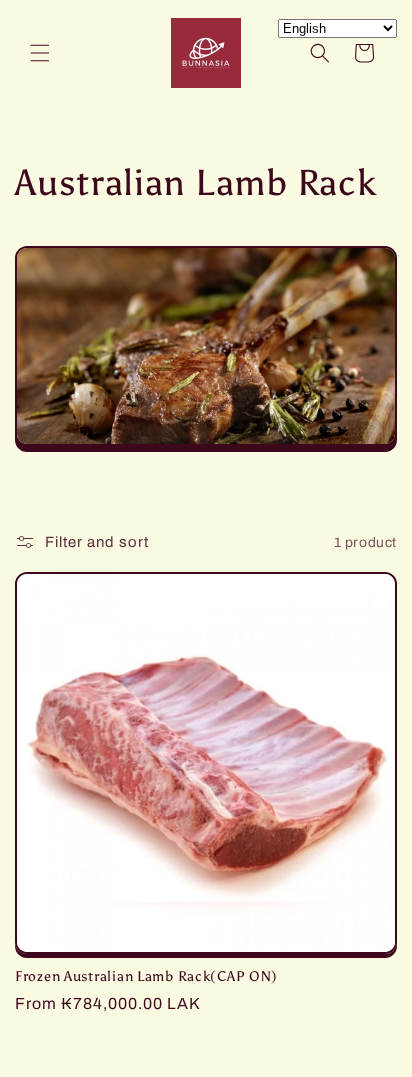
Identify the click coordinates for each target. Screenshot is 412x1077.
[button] (40, 53)
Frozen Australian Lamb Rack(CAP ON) (146, 976)
